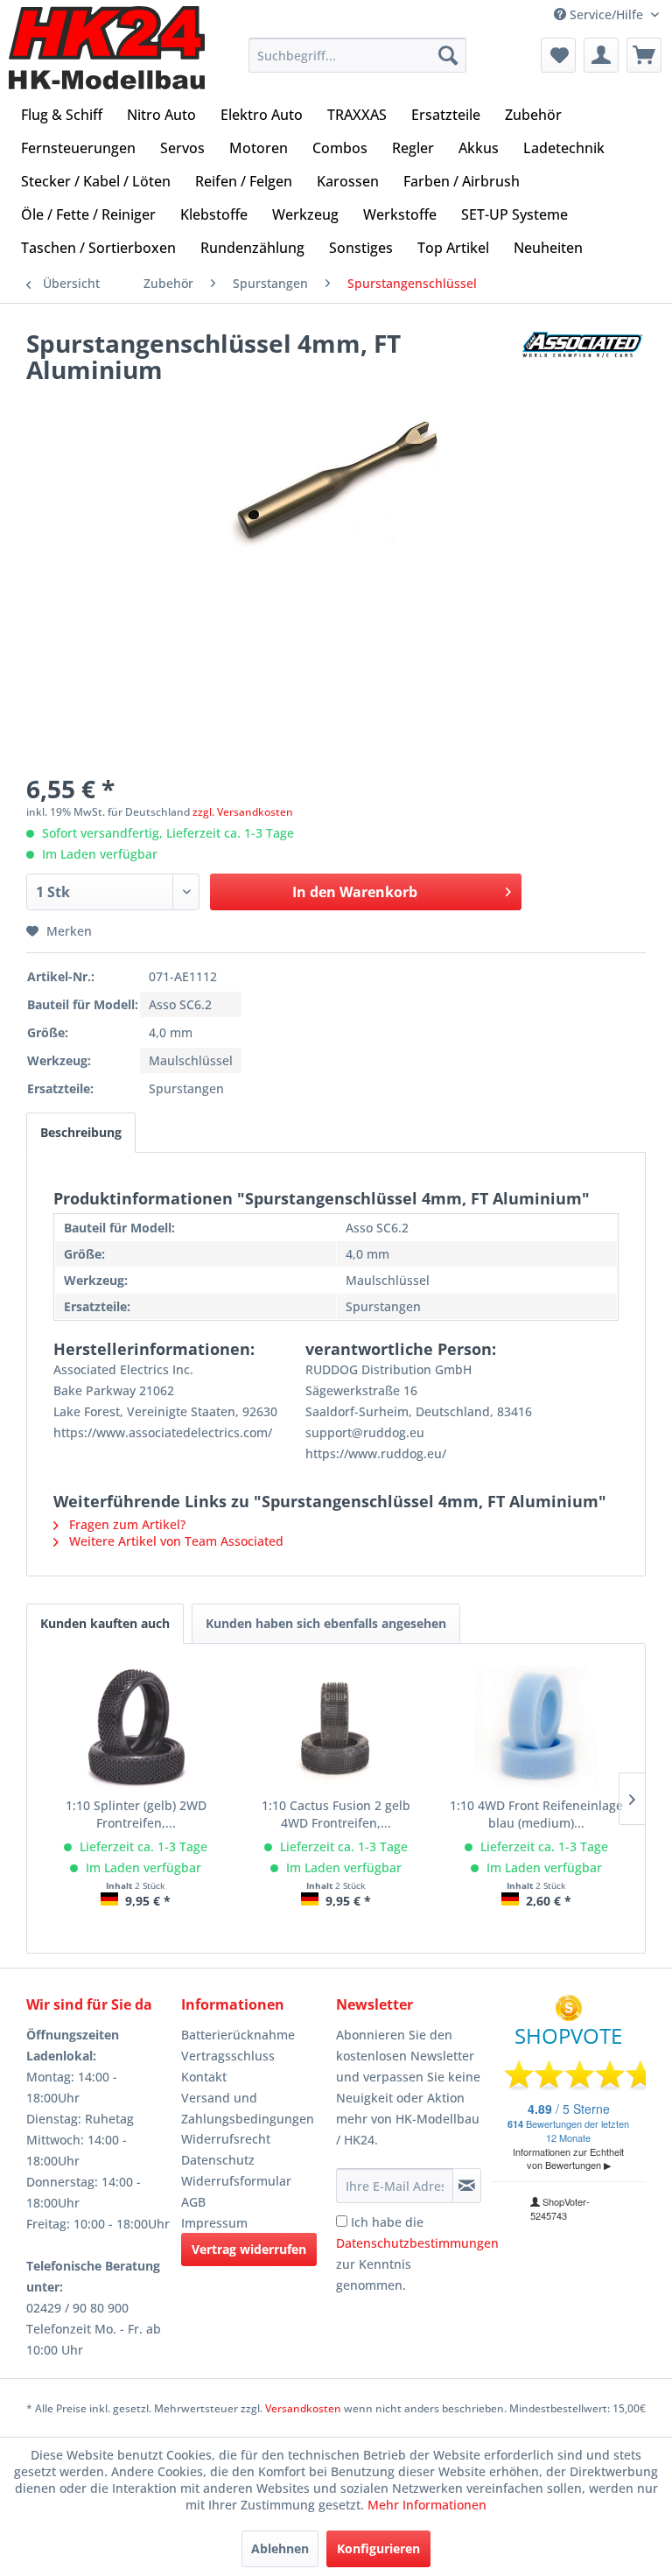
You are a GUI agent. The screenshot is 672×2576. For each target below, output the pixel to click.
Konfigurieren (378, 2548)
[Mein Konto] (601, 55)
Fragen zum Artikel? (126, 1524)
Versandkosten (303, 2408)
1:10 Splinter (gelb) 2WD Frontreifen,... (136, 1814)
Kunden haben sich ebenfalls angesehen (326, 1623)
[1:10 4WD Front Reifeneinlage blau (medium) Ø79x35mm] (536, 1727)
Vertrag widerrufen (249, 2249)
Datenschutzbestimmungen (417, 2243)
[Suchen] (448, 55)
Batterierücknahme (238, 2035)
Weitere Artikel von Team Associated (175, 1541)
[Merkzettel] (558, 55)
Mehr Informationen (427, 2505)
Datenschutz (218, 2160)
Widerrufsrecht (226, 2139)
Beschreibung (81, 1132)
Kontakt (204, 2077)
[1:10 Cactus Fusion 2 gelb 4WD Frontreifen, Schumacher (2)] (336, 1727)
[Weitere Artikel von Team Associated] (584, 361)
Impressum (214, 2223)
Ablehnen (280, 2548)
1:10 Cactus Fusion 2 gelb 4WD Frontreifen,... (336, 1814)
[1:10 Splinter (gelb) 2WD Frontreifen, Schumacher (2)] (136, 1727)
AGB (193, 2202)
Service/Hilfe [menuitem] (606, 14)
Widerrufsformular (236, 2181)
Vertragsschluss (228, 2056)
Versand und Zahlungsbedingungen (248, 2108)
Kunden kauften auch (105, 1623)
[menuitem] (358, 55)
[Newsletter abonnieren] (467, 2186)
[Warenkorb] (644, 55)
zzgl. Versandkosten (243, 812)
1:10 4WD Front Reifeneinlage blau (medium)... (536, 1814)
